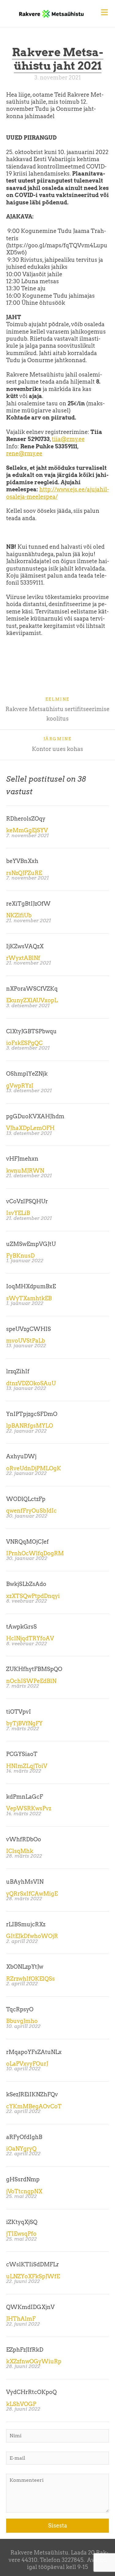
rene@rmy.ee (24, 453)
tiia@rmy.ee (68, 439)
